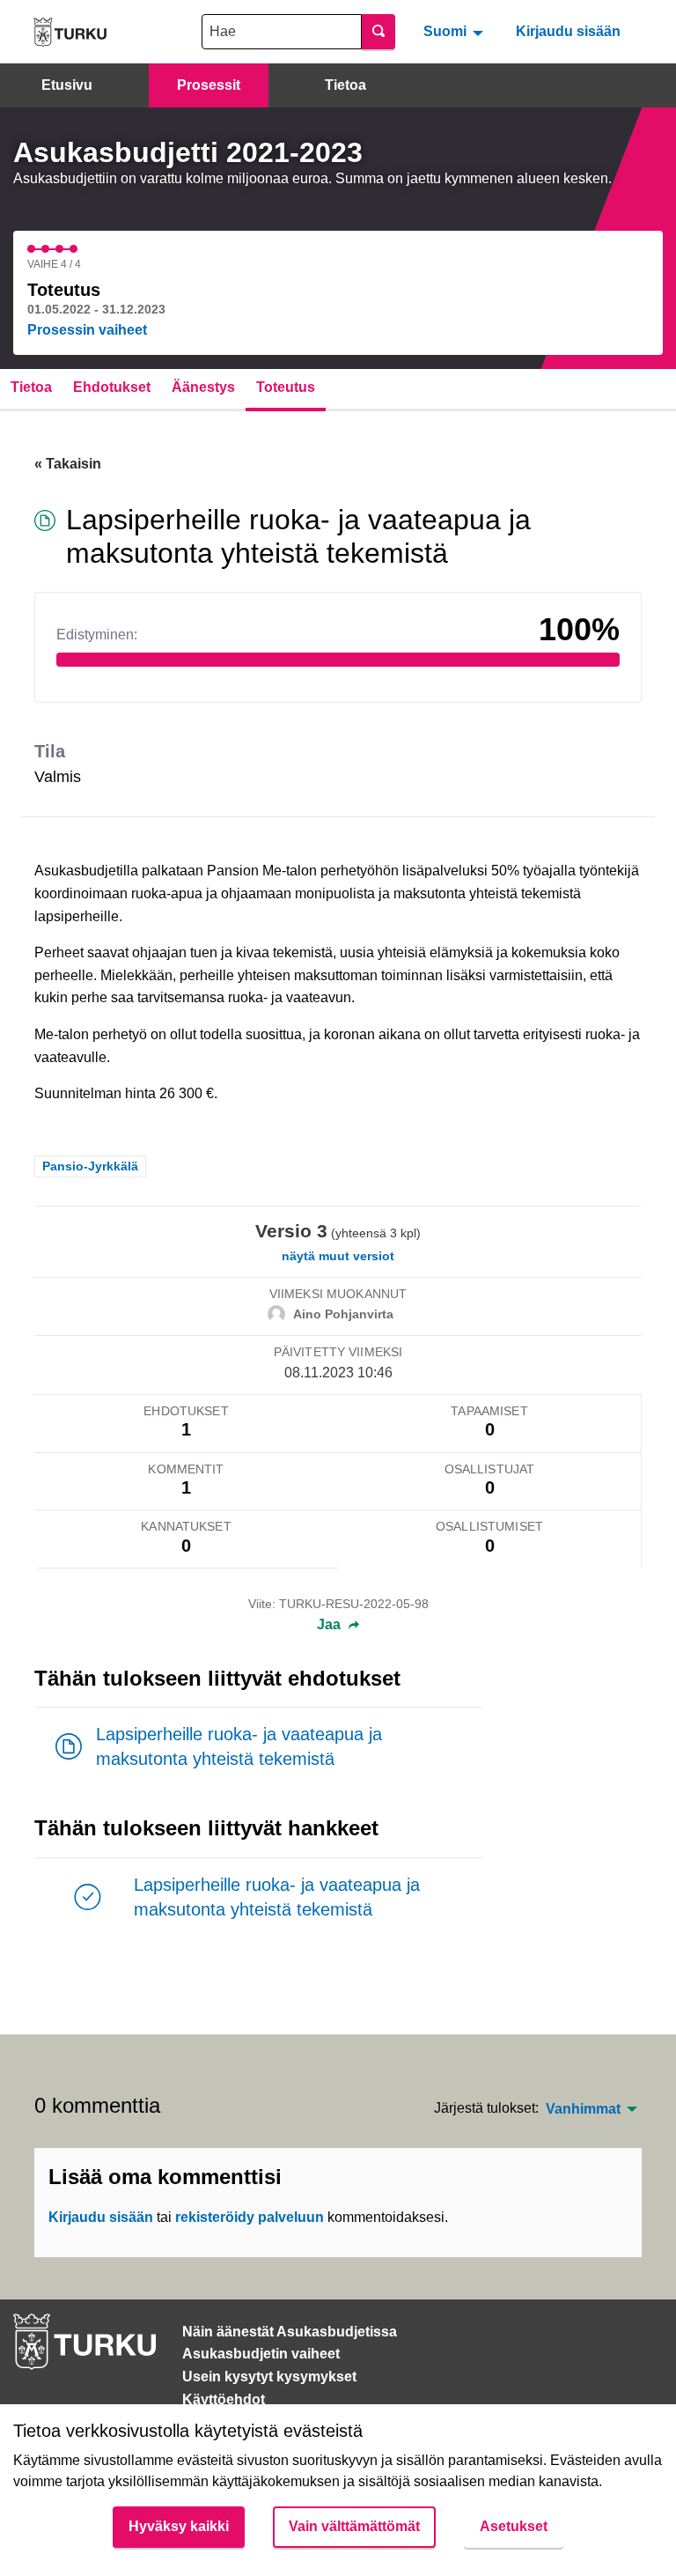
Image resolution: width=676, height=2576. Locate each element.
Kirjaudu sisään (568, 31)
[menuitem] (456, 32)
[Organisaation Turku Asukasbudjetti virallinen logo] (70, 32)
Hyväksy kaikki (179, 2526)
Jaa (331, 1625)
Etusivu (67, 85)
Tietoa (345, 85)
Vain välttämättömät (354, 2526)
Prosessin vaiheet (87, 330)
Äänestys (203, 387)
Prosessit (209, 85)
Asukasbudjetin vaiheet (261, 2354)
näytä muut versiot (338, 1256)
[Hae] (378, 32)
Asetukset (514, 2526)
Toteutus (286, 387)
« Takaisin (68, 464)
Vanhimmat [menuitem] (583, 2109)
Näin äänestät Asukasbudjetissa (290, 2332)
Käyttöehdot (224, 2399)
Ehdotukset (112, 387)
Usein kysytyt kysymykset (269, 2377)
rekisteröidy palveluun (250, 2217)
